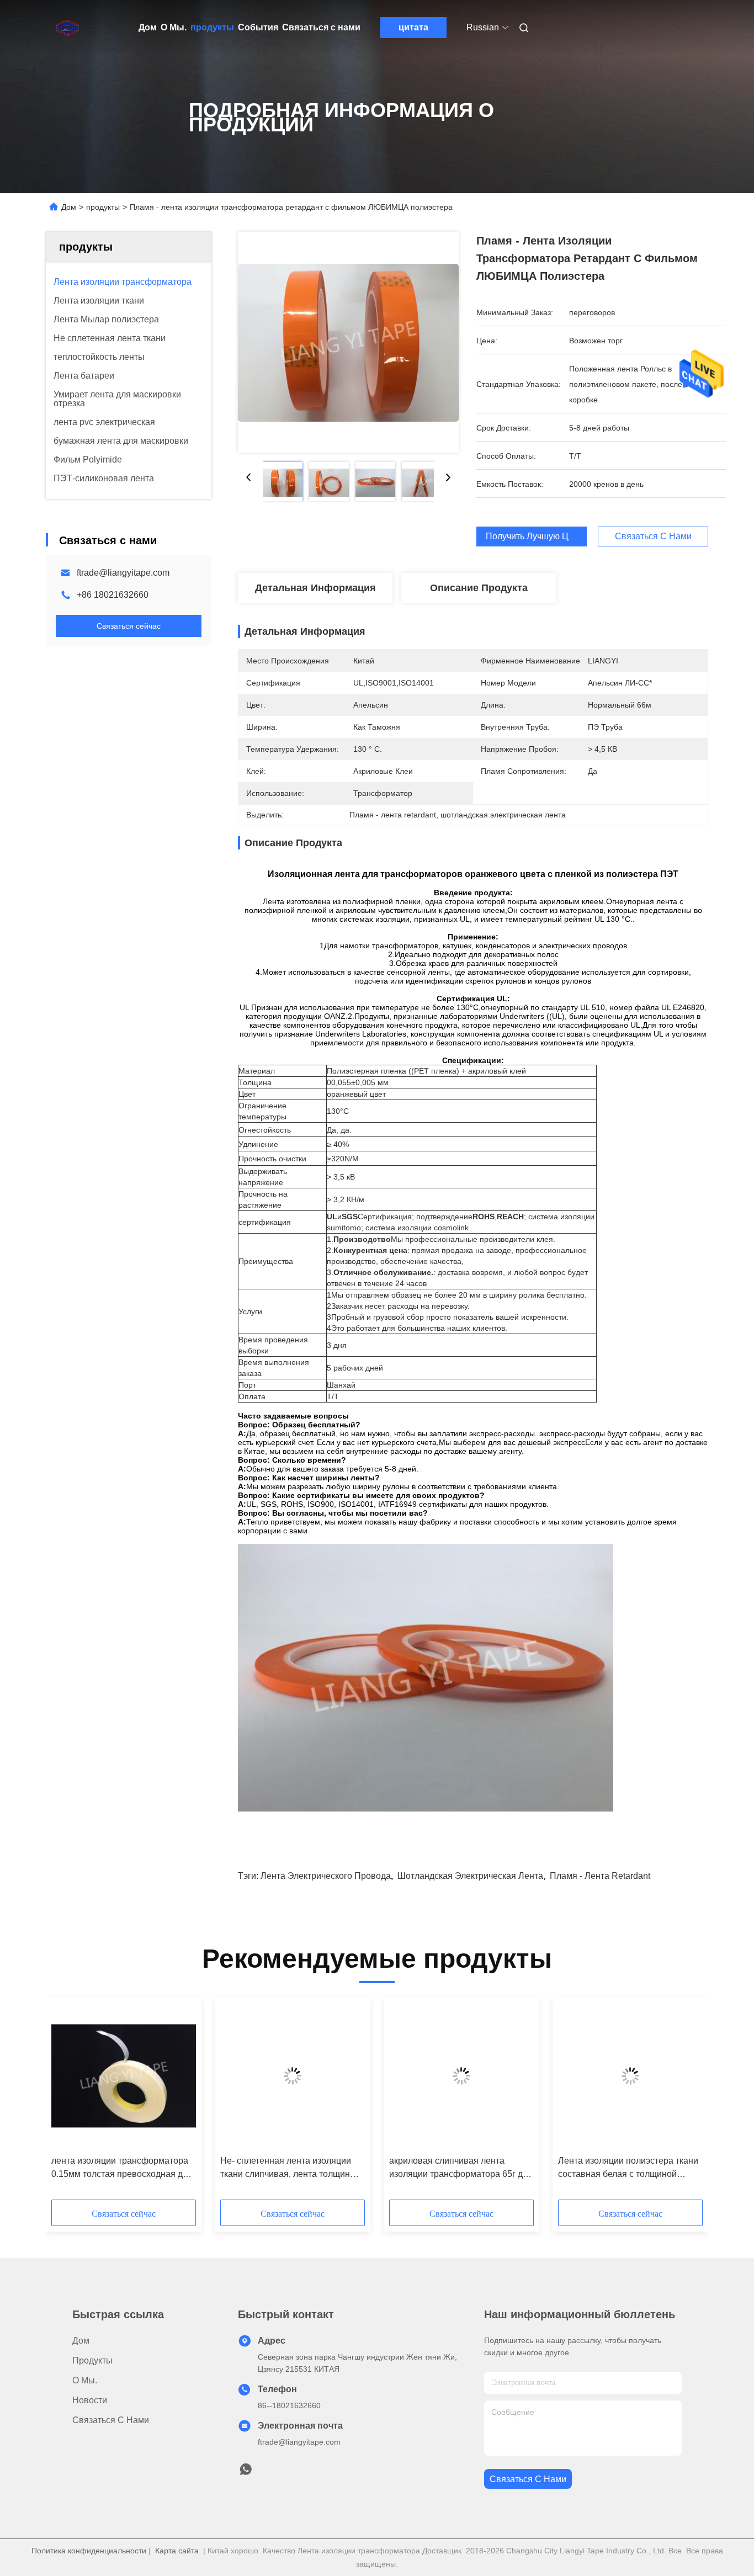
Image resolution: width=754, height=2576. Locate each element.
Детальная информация (315, 588)
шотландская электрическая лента (470, 1876)
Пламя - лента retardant (600, 1876)
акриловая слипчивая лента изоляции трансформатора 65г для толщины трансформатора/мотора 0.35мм (461, 2168)
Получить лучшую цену (534, 536)
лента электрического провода (326, 1876)
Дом (148, 27)
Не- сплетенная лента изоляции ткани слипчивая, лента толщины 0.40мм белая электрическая (288, 2168)
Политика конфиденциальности (89, 2551)
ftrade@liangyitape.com (123, 573)
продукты (212, 27)
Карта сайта (177, 2551)
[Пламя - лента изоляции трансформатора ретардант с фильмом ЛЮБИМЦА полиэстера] (348, 342)
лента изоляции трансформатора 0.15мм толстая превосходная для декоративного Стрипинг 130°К (122, 2168)
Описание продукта (479, 588)
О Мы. (174, 27)
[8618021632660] (246, 2472)
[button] (66, 2102)
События (258, 27)
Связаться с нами (321, 27)
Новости (90, 2400)
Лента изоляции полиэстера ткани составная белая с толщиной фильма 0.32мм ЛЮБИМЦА (628, 2168)
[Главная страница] (61, 28)
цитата (413, 27)
